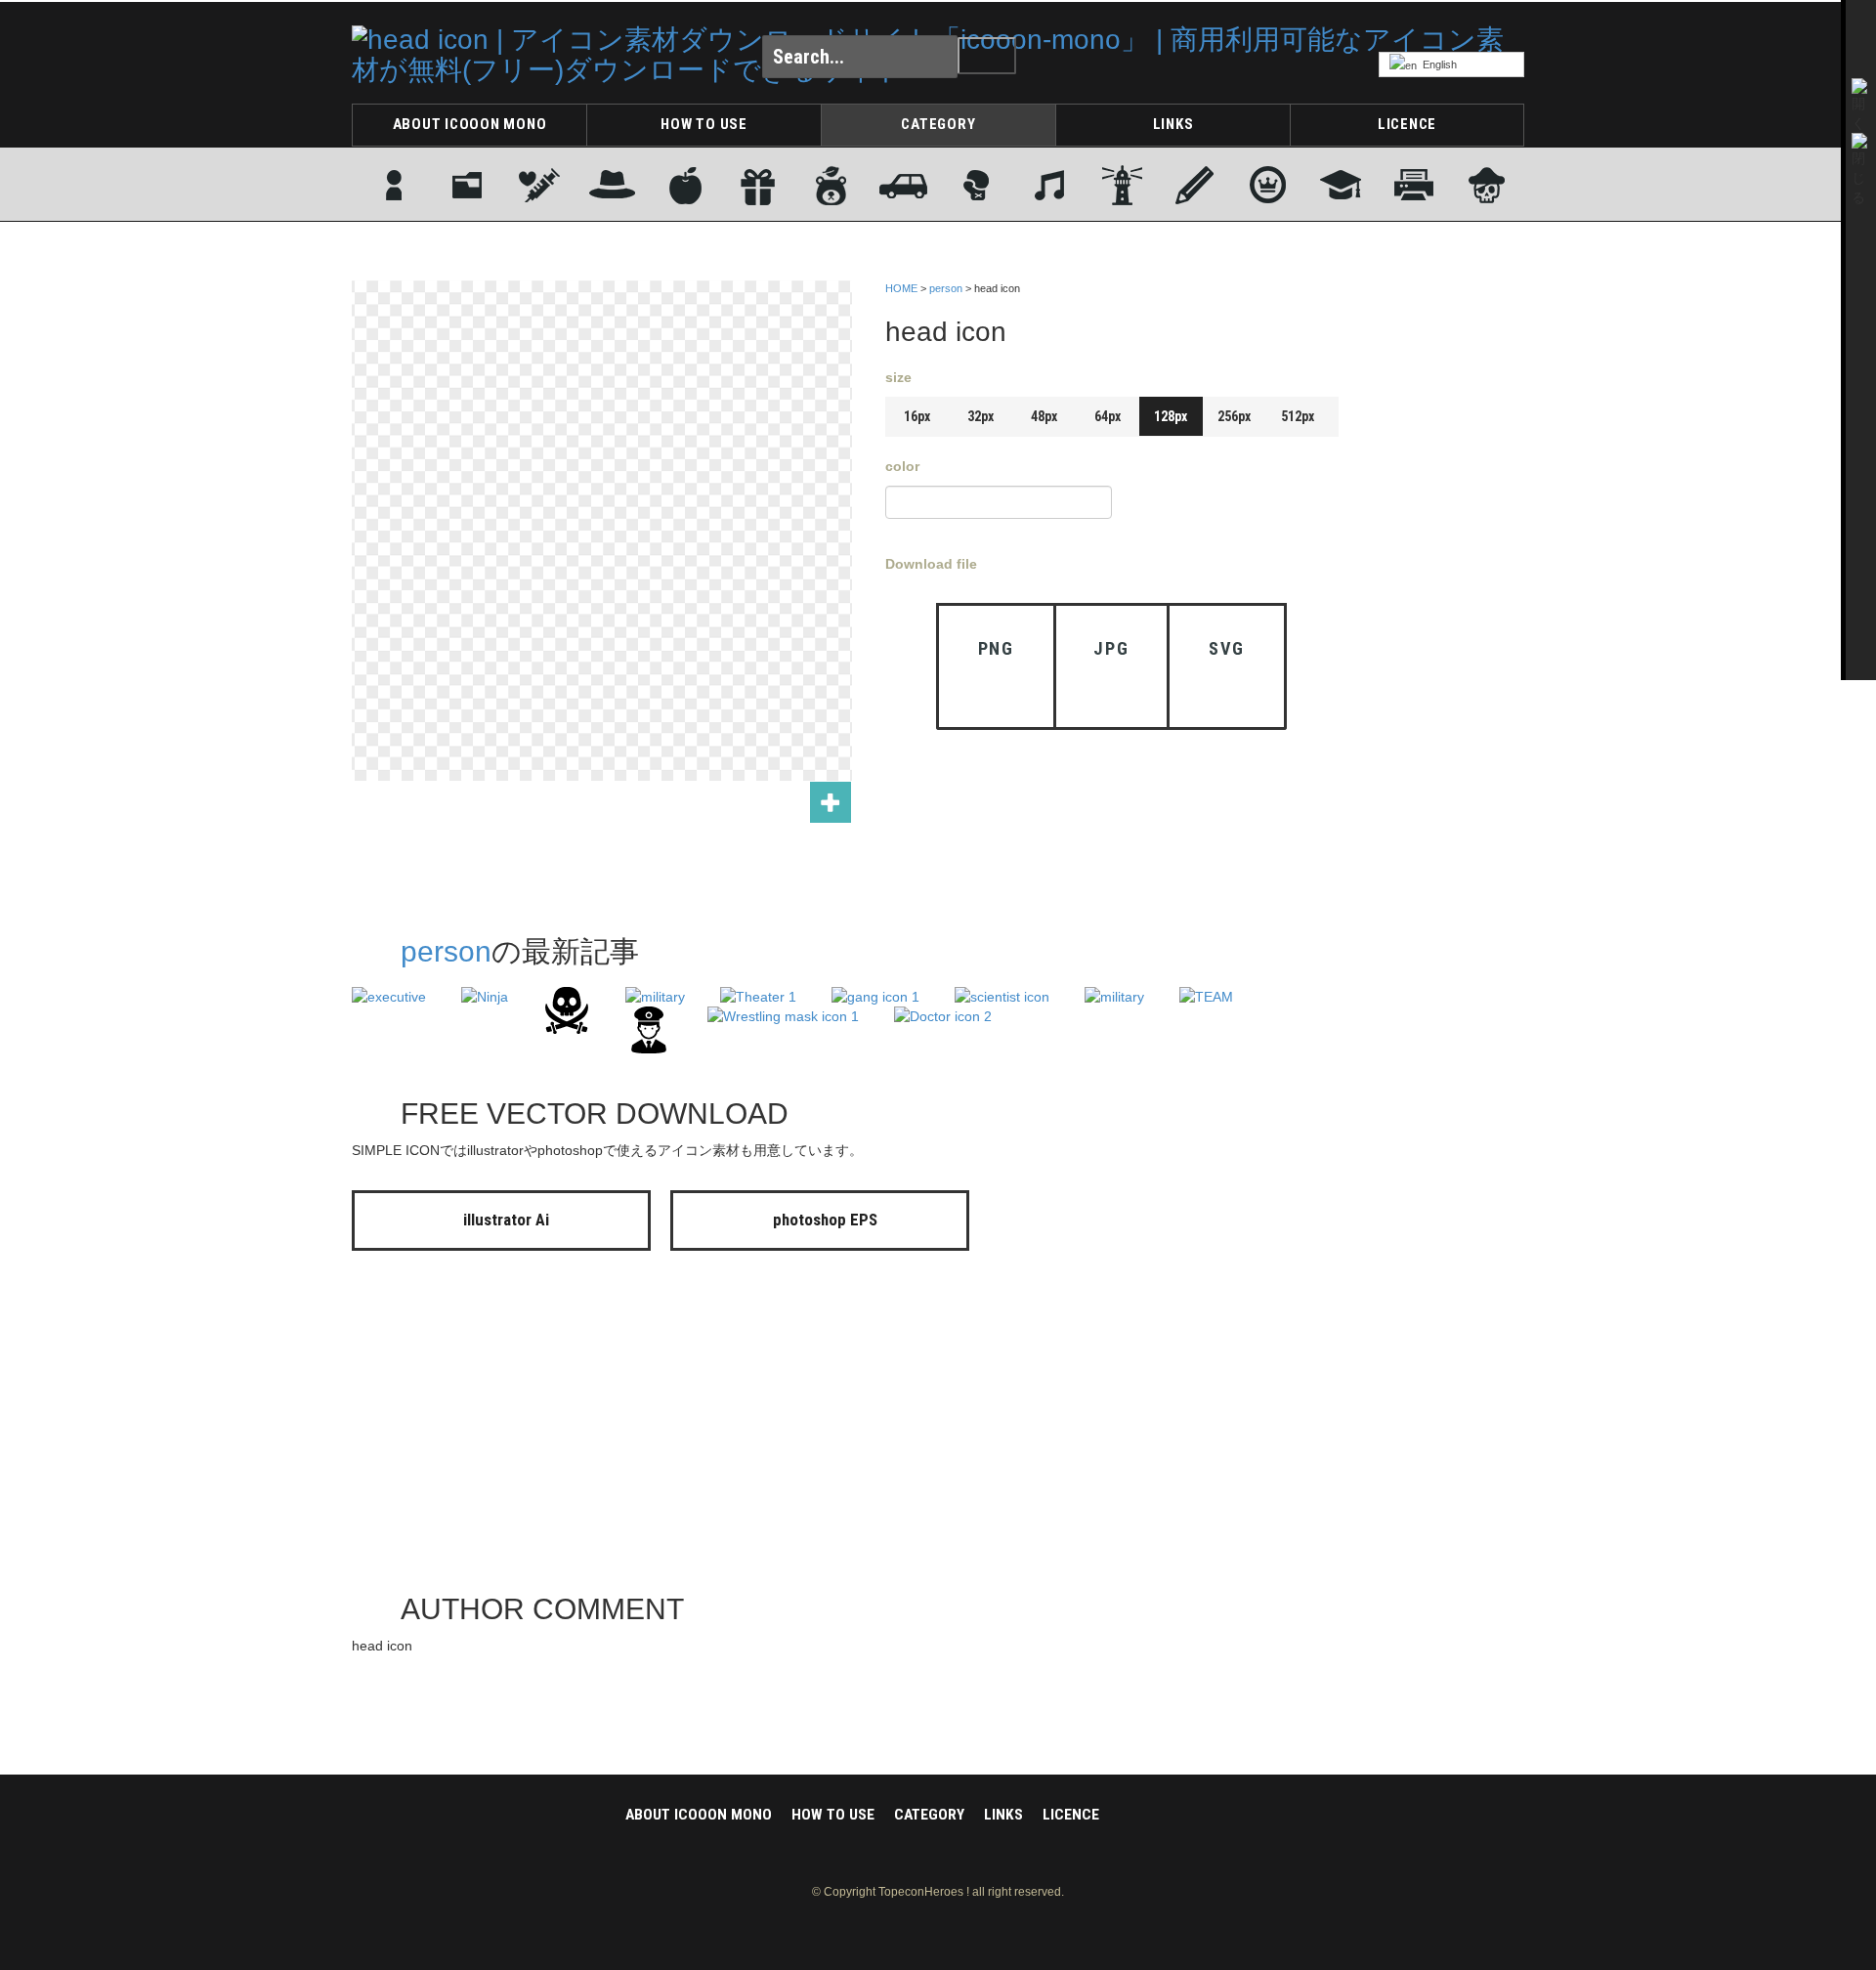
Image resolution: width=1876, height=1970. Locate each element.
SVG (1227, 648)
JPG (1111, 648)
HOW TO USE (704, 124)
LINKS (1173, 124)
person (946, 288)
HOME (901, 288)
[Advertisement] (1446, 570)
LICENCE (1407, 124)
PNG (996, 648)
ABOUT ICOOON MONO (470, 124)
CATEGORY (938, 124)
